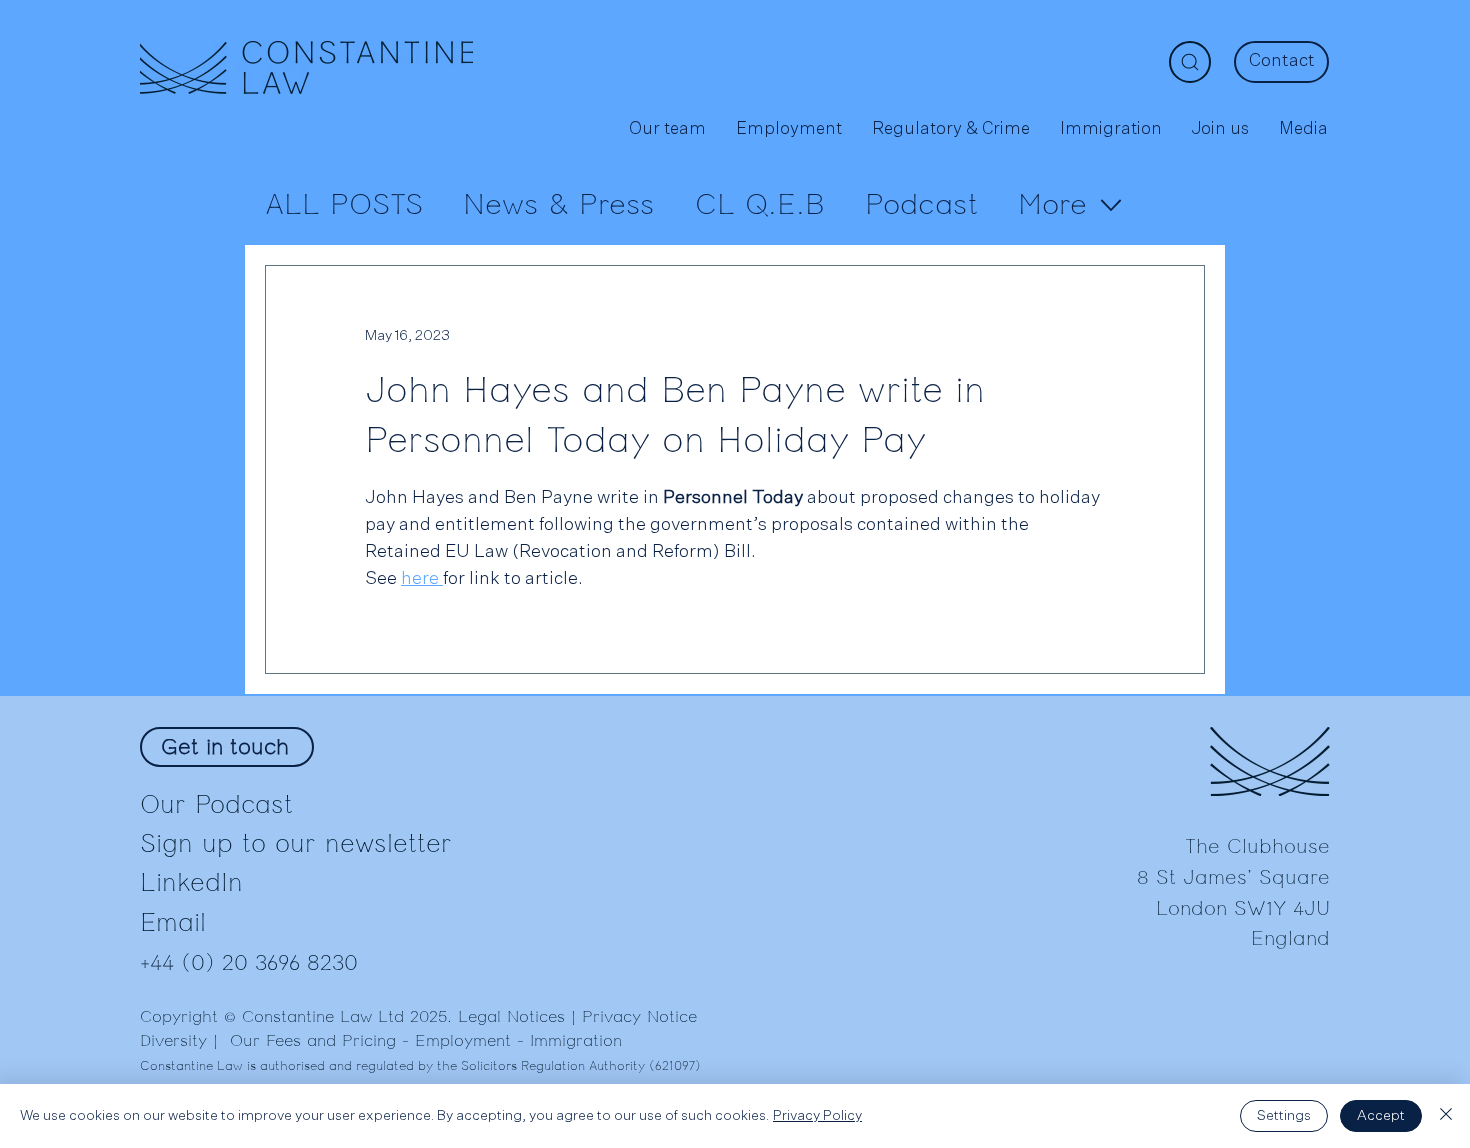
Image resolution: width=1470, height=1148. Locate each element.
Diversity (173, 1041)
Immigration (576, 1041)
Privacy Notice (639, 1017)
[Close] (1446, 1116)
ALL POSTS (344, 204)
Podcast (921, 204)
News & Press (559, 204)
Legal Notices (511, 1017)
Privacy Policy (817, 1116)
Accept (1381, 1116)
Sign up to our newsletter (296, 843)
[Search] (1190, 62)
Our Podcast (216, 804)
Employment (463, 1041)
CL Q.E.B (760, 204)
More (1052, 204)
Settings (1284, 1116)
